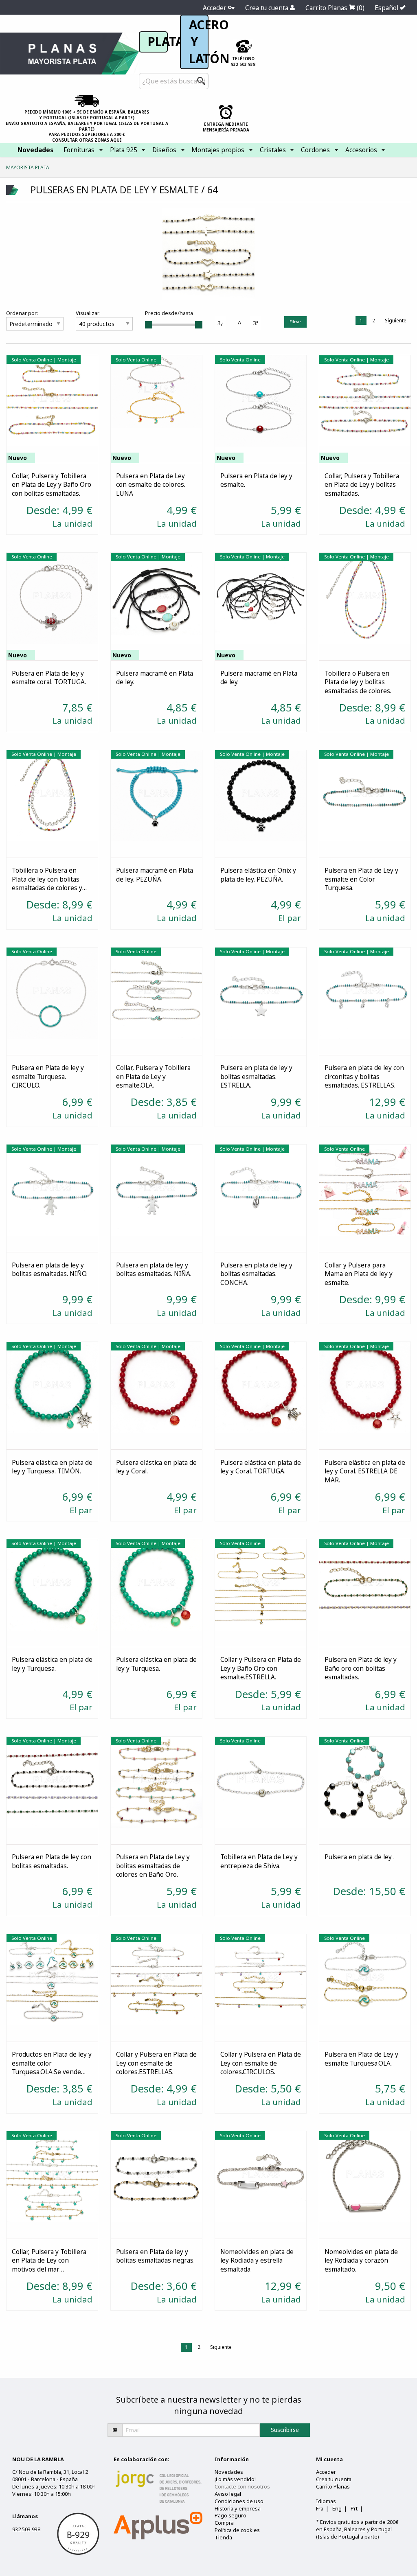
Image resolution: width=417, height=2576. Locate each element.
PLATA (166, 42)
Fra (320, 2508)
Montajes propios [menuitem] (218, 150)
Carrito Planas (335, 8)
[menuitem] (35, 150)
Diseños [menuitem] (164, 150)
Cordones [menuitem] (315, 150)
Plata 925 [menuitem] (124, 150)
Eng (337, 2508)
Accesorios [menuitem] (361, 150)
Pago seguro (230, 2515)
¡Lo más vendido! (235, 2479)
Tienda (223, 2537)
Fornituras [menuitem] (79, 150)
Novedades (229, 2472)
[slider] (149, 325)
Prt (354, 2508)
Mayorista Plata (28, 167)
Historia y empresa (238, 2508)
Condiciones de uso (239, 2501)
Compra (224, 2523)
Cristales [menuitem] (273, 150)
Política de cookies (237, 2530)
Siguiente (396, 321)
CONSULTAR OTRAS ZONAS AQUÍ (87, 140)
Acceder (215, 8)
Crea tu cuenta (268, 8)
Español (387, 8)
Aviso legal (228, 2494)
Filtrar (295, 322)
